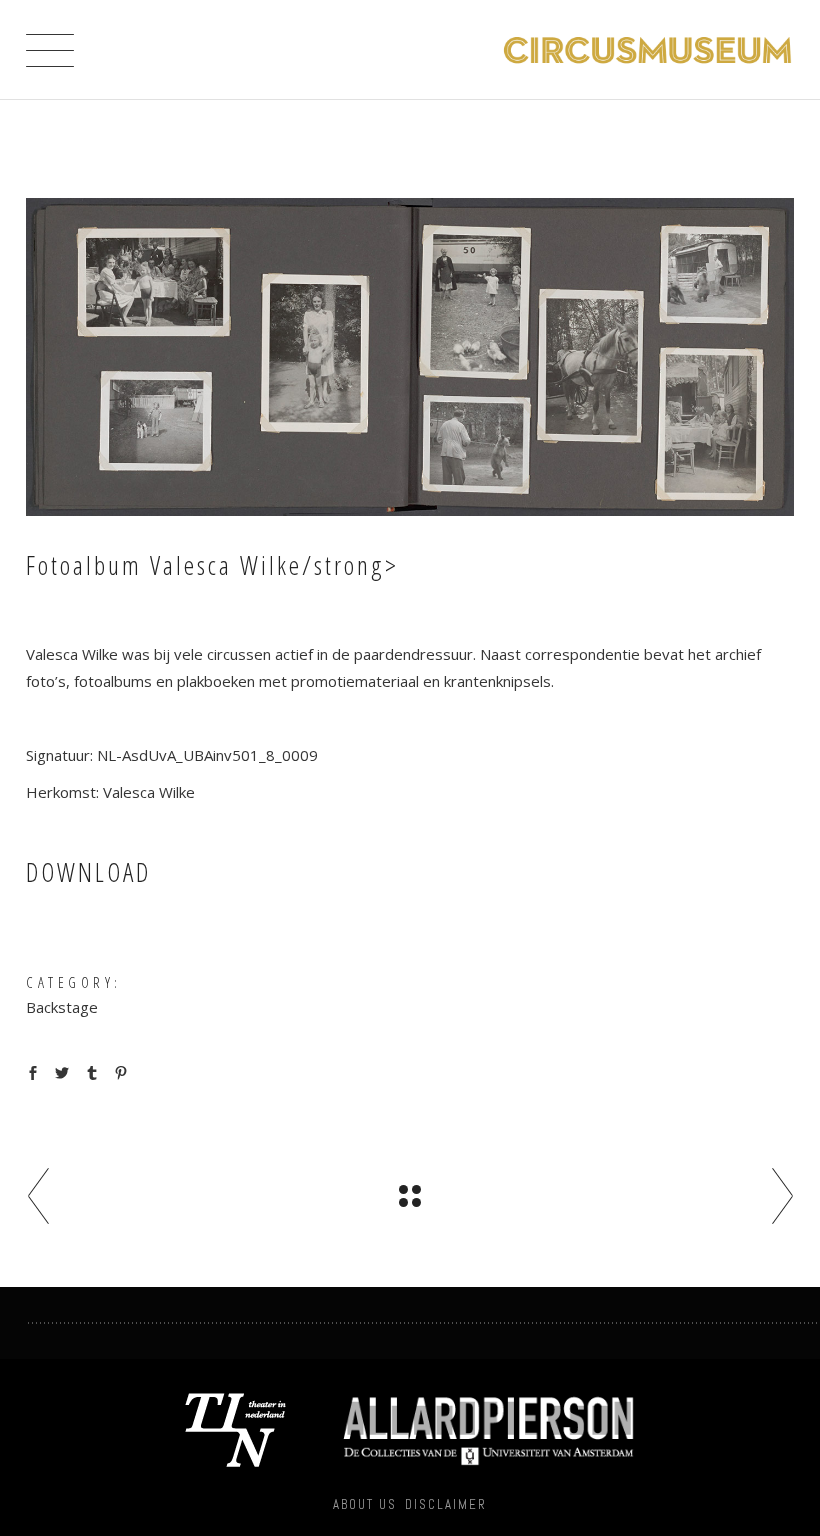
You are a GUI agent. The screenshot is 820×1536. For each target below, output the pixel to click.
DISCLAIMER (446, 1504)
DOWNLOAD (88, 872)
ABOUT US (365, 1504)
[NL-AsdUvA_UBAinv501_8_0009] (410, 357)
